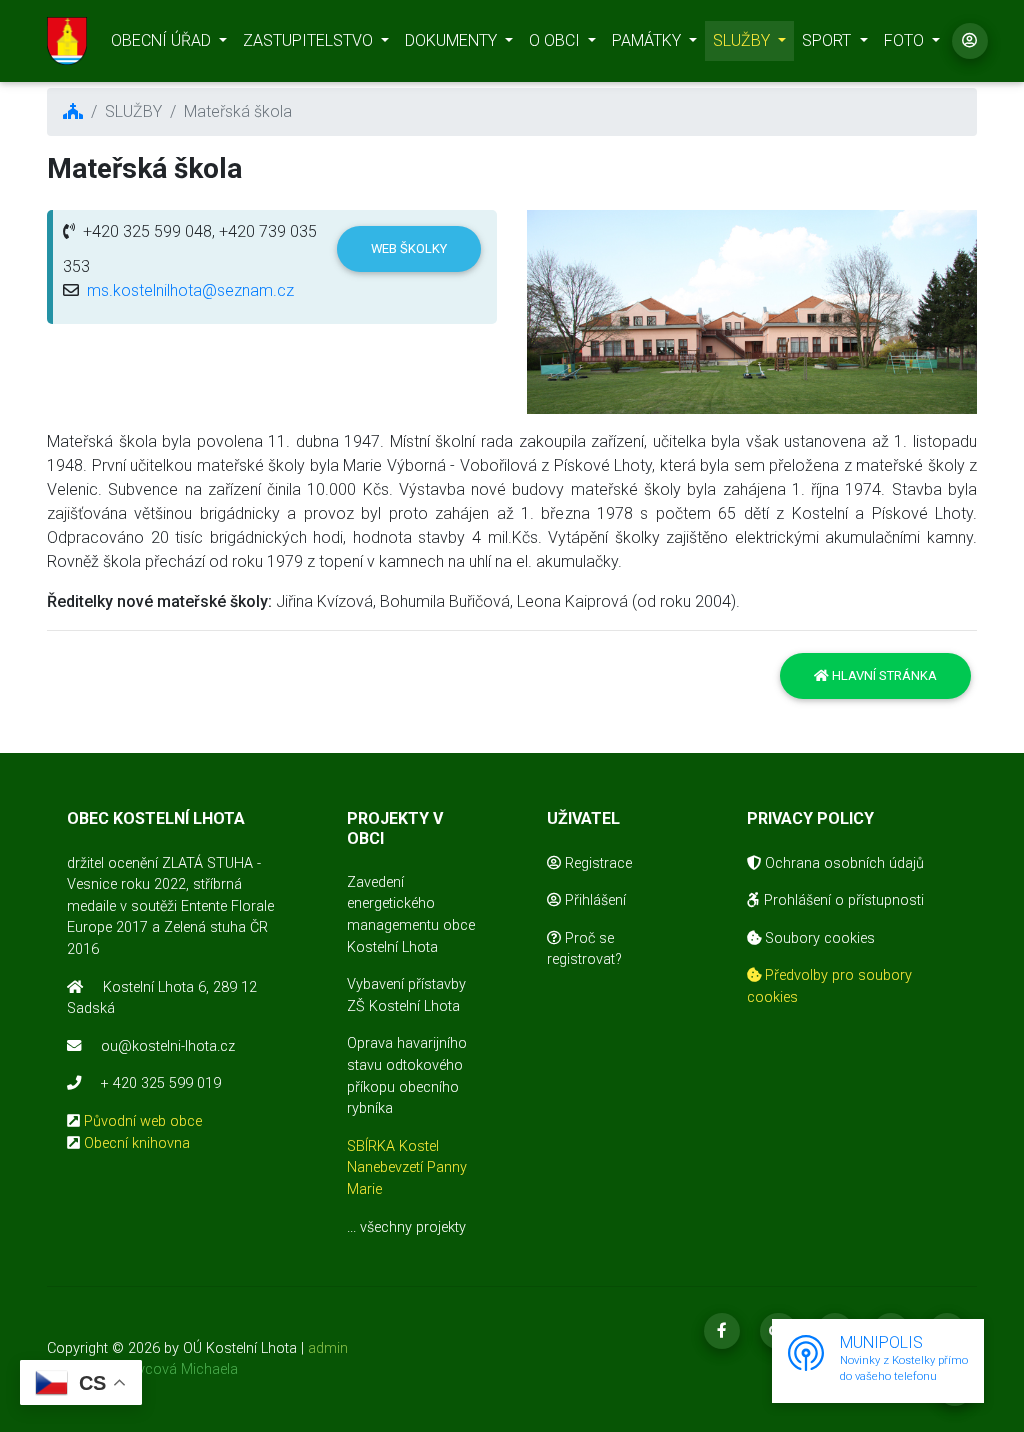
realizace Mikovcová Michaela (142, 1369)
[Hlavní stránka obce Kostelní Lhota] (67, 41)
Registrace (596, 863)
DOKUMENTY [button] (453, 40)
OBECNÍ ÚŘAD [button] (163, 40)
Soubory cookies (818, 938)
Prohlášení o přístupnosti (842, 900)
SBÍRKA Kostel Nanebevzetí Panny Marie (407, 1168)
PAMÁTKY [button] (648, 40)
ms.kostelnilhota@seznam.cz (190, 290)
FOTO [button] (906, 40)
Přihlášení (593, 900)
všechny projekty (413, 1227)
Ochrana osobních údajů (842, 863)
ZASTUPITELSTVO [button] (310, 40)
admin (328, 1348)
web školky (409, 248)
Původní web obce (143, 1121)
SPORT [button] (828, 40)
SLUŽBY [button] (743, 40)
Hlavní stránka (883, 675)
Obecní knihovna (137, 1143)
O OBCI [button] (556, 40)
